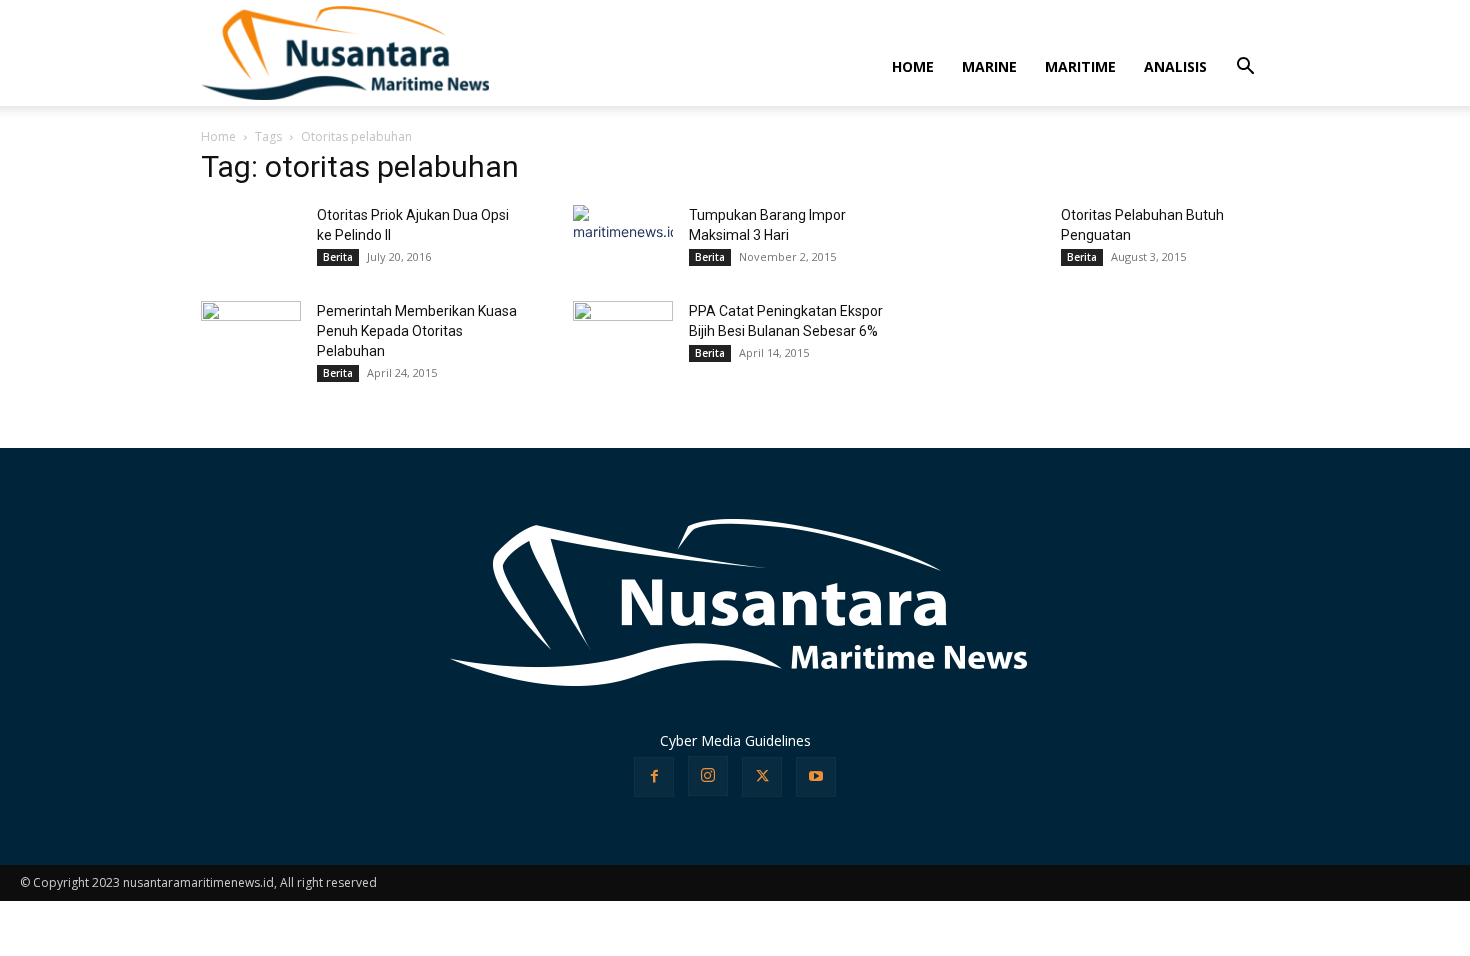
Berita (338, 257)
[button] (1245, 68)
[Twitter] (762, 777)
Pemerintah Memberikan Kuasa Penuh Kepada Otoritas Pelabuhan (417, 331)
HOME (913, 66)
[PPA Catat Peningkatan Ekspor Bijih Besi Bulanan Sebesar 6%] (623, 326)
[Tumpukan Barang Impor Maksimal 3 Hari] (623, 237)
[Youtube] (816, 777)
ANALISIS (1175, 66)
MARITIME (1080, 66)
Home (218, 136)
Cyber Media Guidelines (735, 740)
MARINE (989, 66)
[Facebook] (654, 777)
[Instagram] (708, 776)
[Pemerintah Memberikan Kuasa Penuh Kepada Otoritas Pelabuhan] (251, 320)
